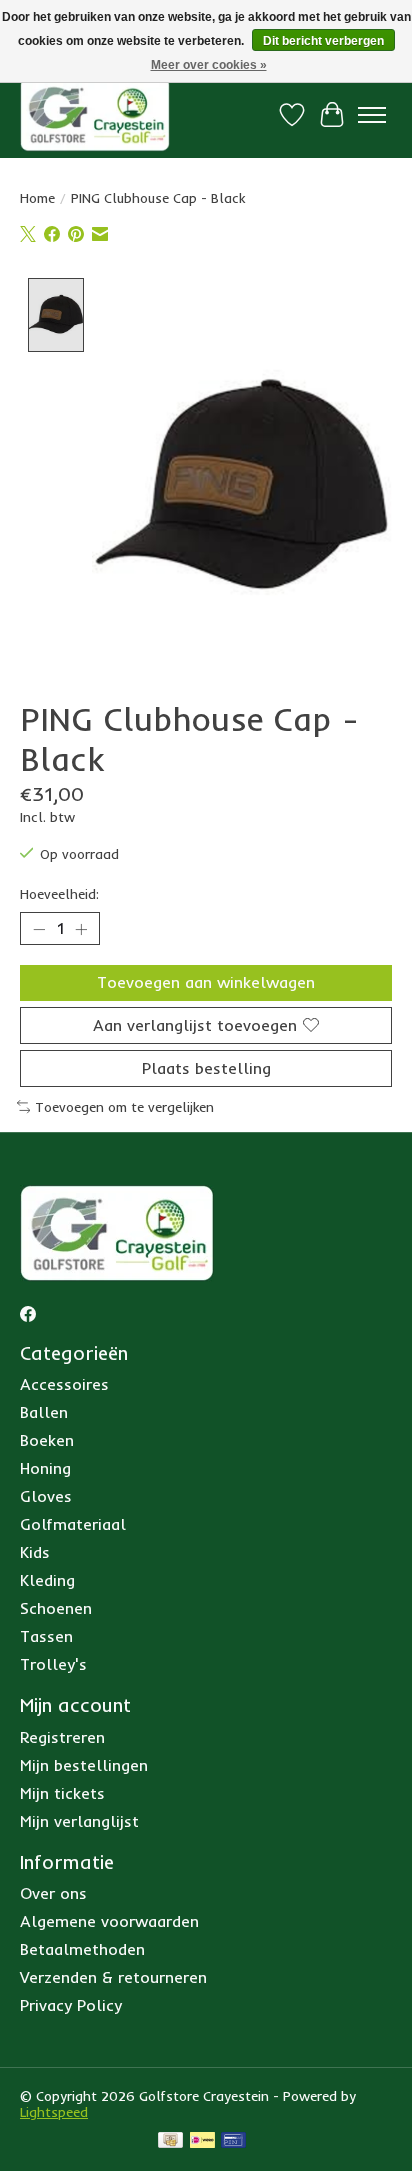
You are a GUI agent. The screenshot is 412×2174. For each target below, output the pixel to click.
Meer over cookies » (209, 65)
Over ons (53, 1893)
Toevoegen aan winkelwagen (206, 982)
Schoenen (56, 1608)
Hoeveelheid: (59, 894)
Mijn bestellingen (84, 1765)
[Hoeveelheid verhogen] (81, 929)
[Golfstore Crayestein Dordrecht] (95, 114)
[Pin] (233, 2141)
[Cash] (170, 2141)
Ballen (44, 1412)
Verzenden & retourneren (113, 1977)
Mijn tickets (62, 1793)
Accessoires (64, 1384)
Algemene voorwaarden (109, 1921)
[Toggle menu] (372, 115)
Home (37, 198)
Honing (45, 1468)
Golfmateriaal (73, 1524)
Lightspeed (54, 2112)
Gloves (46, 1496)
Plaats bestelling (206, 1068)
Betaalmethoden (82, 1949)
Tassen (46, 1636)
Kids (35, 1552)
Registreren (62, 1737)
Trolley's (53, 1664)
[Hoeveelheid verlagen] (39, 929)
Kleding (47, 1580)
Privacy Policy (71, 2005)
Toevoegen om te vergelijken (124, 1107)
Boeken (47, 1440)
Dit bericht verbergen (323, 41)
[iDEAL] (202, 2141)
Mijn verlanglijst (79, 1821)
